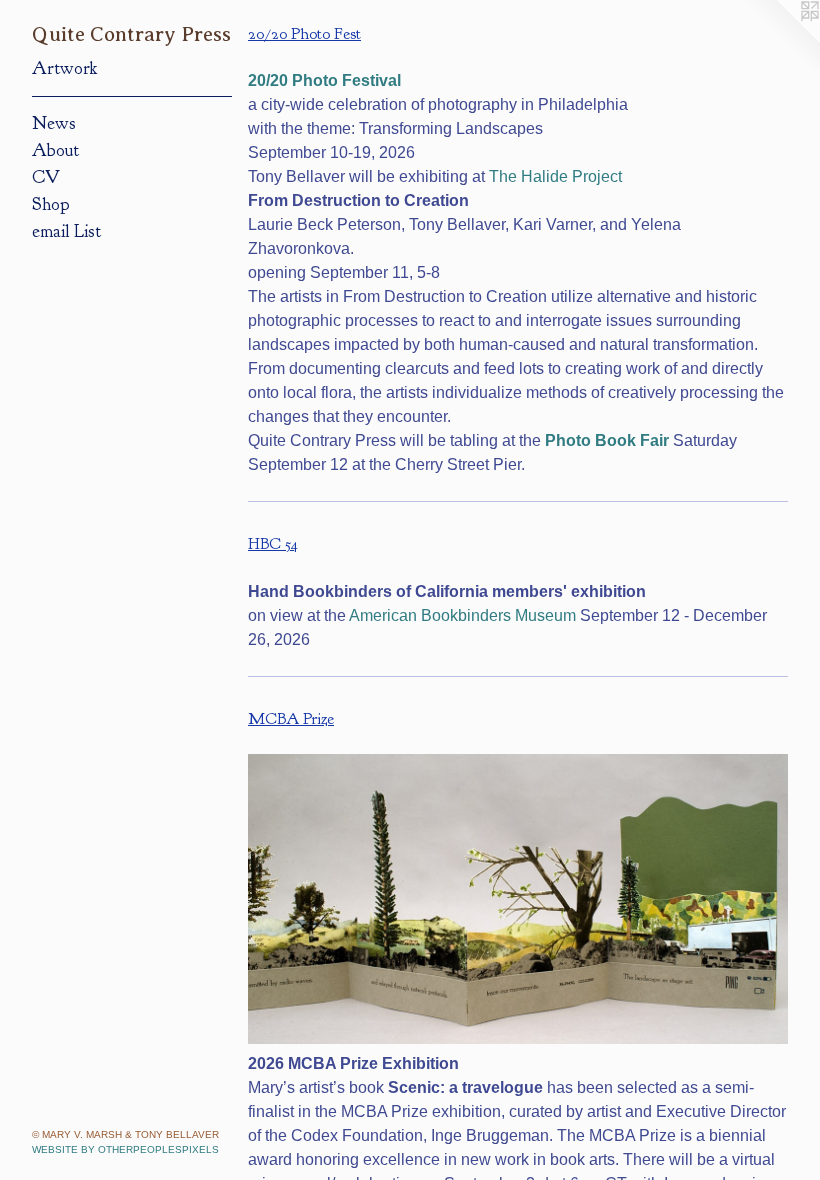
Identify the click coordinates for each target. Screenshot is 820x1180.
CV (46, 177)
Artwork (65, 68)
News (54, 123)
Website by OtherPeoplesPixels (125, 1149)
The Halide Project (555, 176)
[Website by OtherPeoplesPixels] (780, 40)
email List (66, 231)
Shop (51, 204)
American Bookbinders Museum (462, 615)
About (55, 150)
